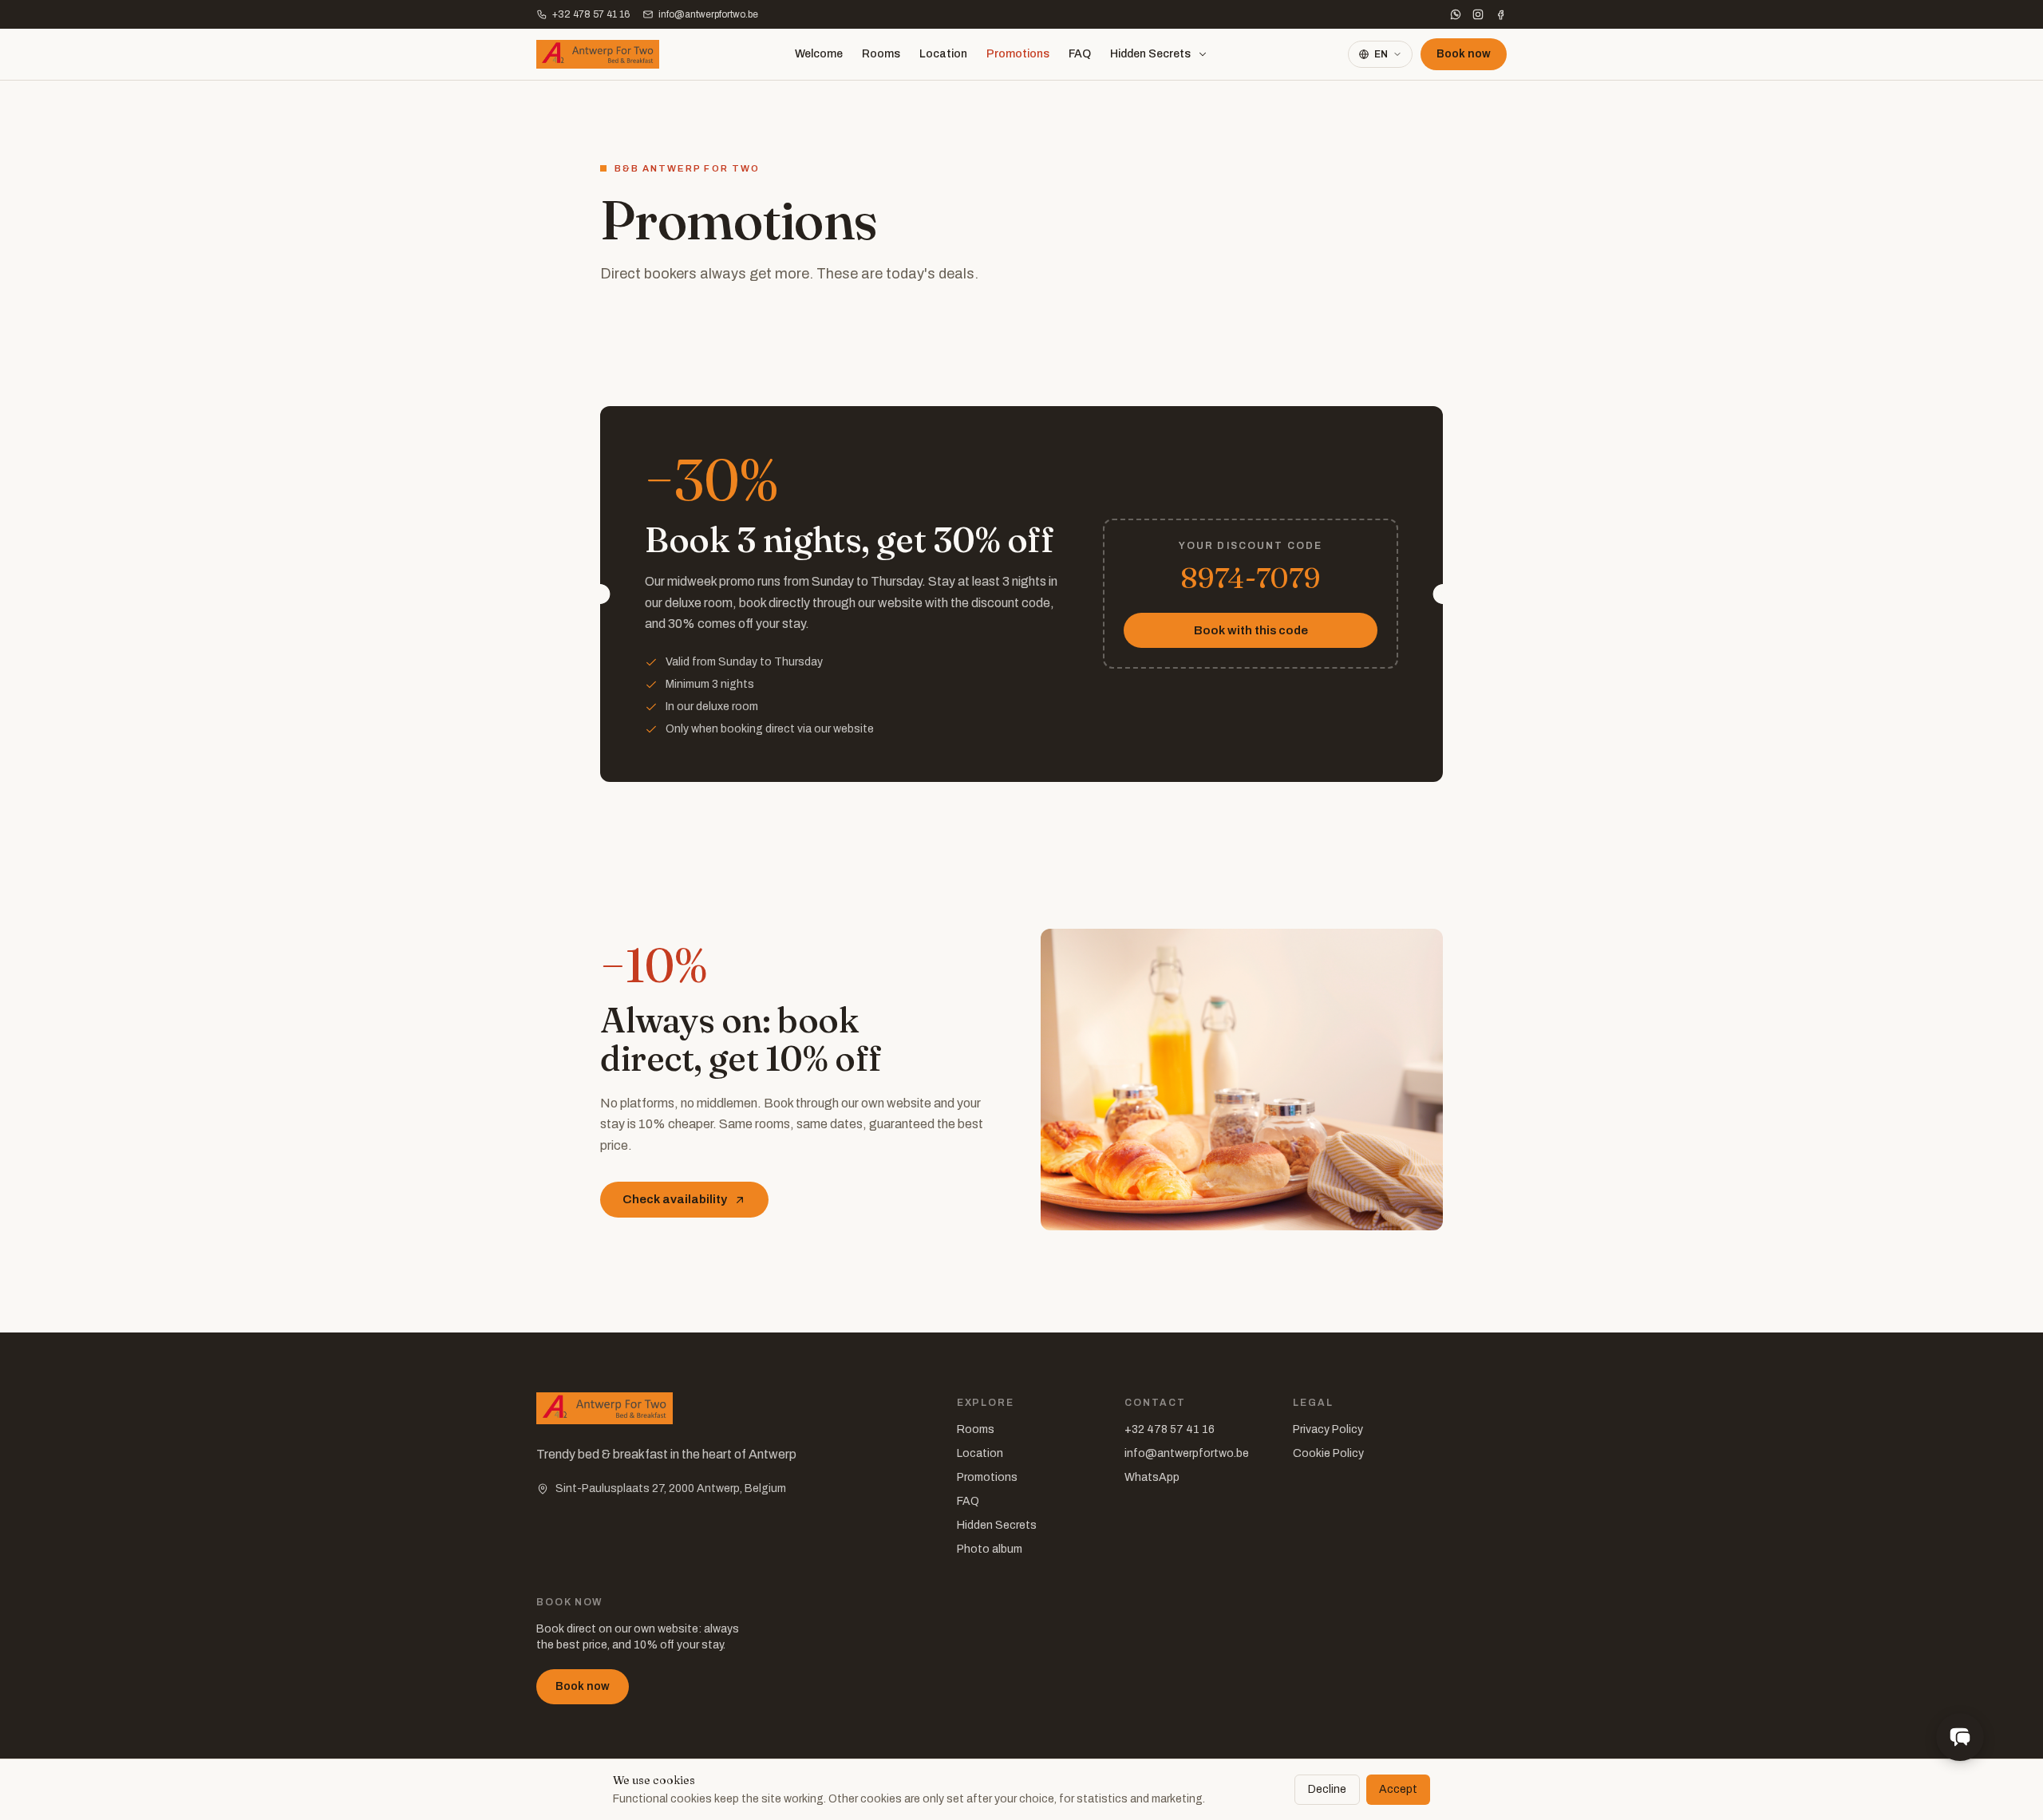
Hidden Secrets (1150, 54)
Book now (1464, 54)
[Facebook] (1500, 14)
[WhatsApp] (1456, 14)
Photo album (990, 1549)
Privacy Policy (1328, 1429)
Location (943, 54)
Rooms (881, 54)
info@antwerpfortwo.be (708, 14)
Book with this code (1251, 630)
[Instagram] (1478, 14)
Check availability (675, 1199)
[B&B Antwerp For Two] (598, 54)
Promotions (1018, 54)
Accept (1398, 1789)
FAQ (1080, 54)
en (1381, 54)
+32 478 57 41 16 (1170, 1429)
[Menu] (1203, 54)
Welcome (819, 54)
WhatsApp (1152, 1477)
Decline (1327, 1789)
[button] (1960, 1737)
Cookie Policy (1328, 1453)
